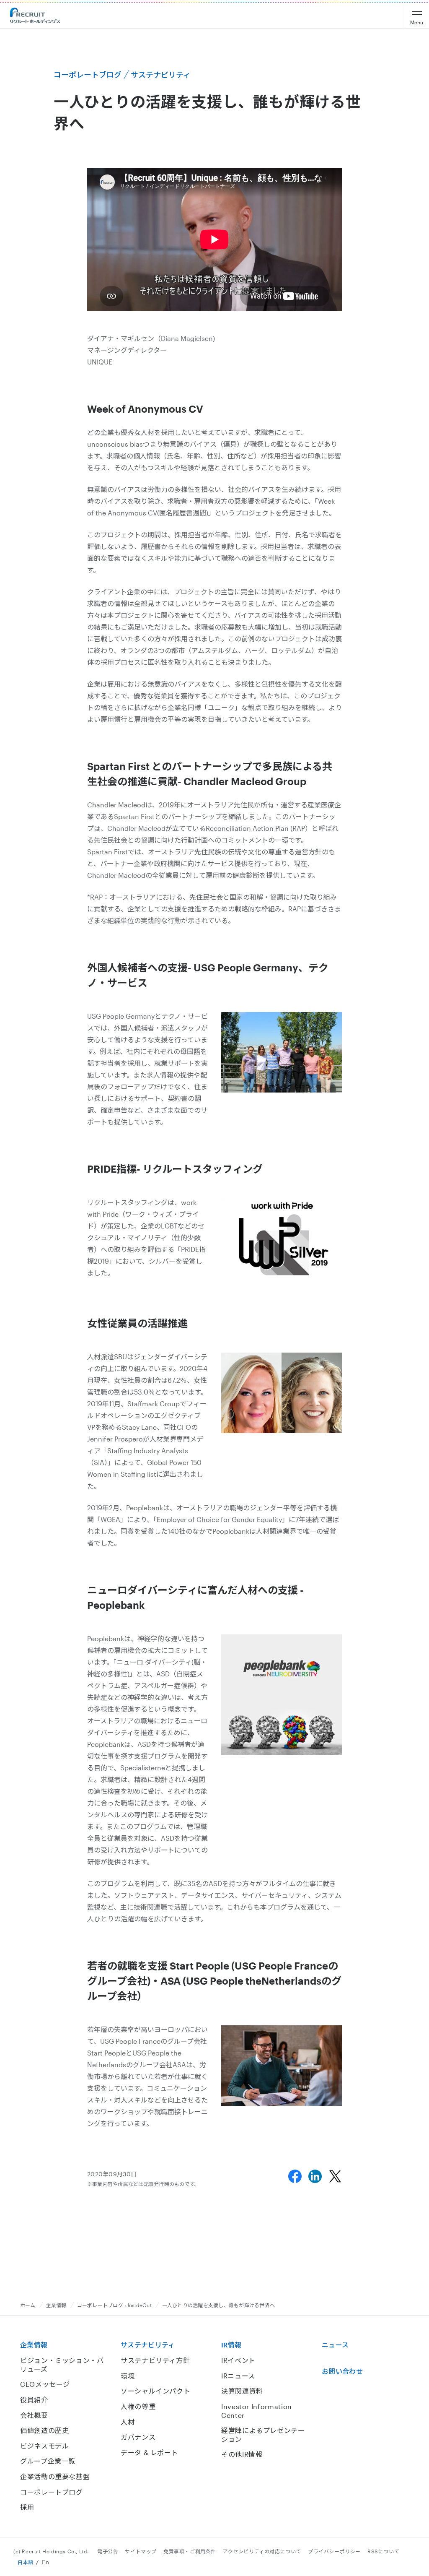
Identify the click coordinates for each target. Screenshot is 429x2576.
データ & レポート (149, 2452)
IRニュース (238, 2376)
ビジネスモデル (44, 2446)
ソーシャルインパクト (155, 2391)
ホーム (28, 2305)
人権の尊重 (138, 2406)
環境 (128, 2376)
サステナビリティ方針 (155, 2360)
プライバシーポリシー (334, 2551)
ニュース (335, 2345)
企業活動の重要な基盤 (55, 2476)
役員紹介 (34, 2400)
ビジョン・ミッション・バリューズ (62, 2365)
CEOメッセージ (45, 2384)
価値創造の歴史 (44, 2430)
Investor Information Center (257, 2411)
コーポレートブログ (52, 2492)
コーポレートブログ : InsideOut (114, 2305)
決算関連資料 (242, 2391)
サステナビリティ (148, 2345)
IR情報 (231, 2345)
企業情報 (56, 2305)
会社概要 (34, 2415)
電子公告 (108, 2551)
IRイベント (238, 2360)
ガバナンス (138, 2437)
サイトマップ (141, 2551)
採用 (27, 2507)
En (45, 2562)
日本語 (26, 2562)
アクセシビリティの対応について (262, 2551)
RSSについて (383, 2551)
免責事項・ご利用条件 (190, 2551)
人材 (128, 2422)
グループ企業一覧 (48, 2461)
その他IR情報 (242, 2454)
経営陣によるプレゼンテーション (263, 2435)
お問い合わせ (342, 2371)
